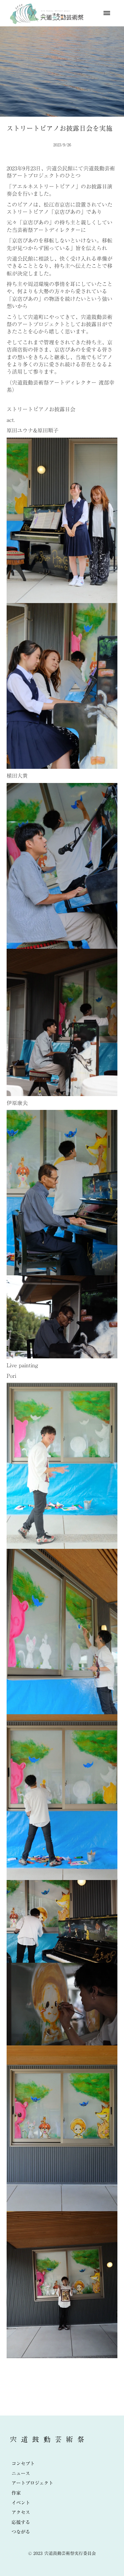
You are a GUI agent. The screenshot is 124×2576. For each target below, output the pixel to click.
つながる (21, 2532)
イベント (21, 2503)
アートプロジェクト (32, 2483)
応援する (21, 2522)
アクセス (21, 2512)
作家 (16, 2493)
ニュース (21, 2474)
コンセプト (23, 2464)
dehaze (107, 13)
